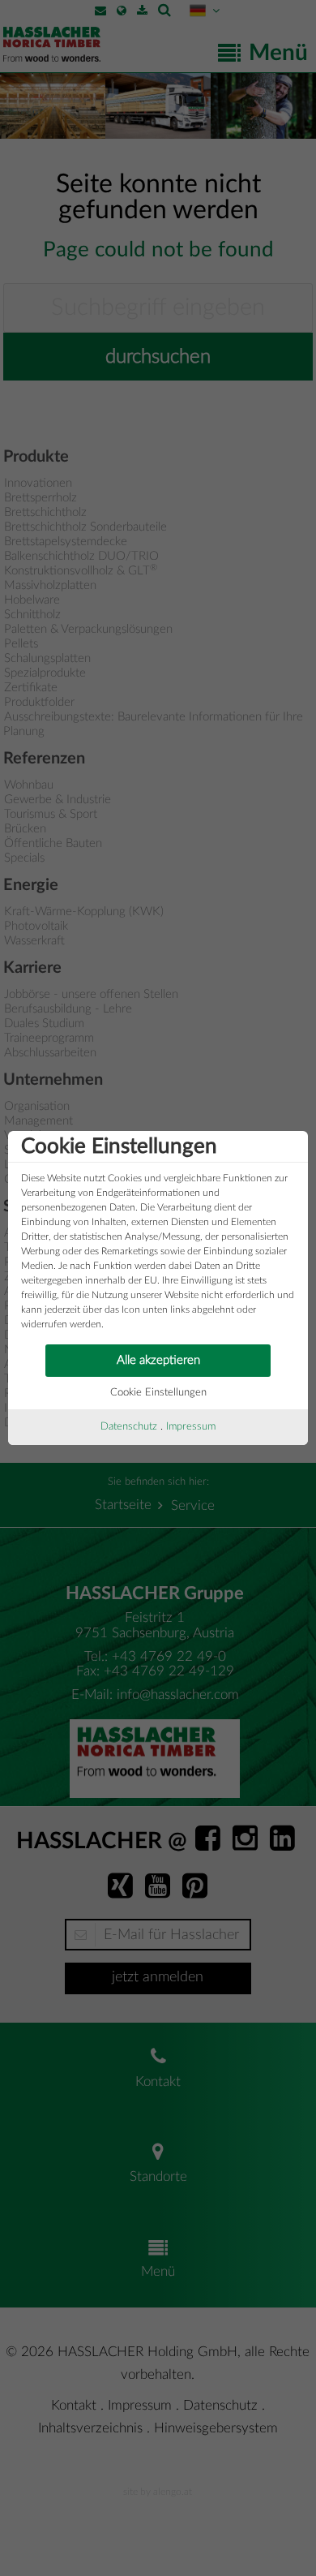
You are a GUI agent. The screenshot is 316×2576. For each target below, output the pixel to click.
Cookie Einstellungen (158, 1393)
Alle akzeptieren (158, 1360)
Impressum (191, 1427)
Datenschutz (129, 1427)
